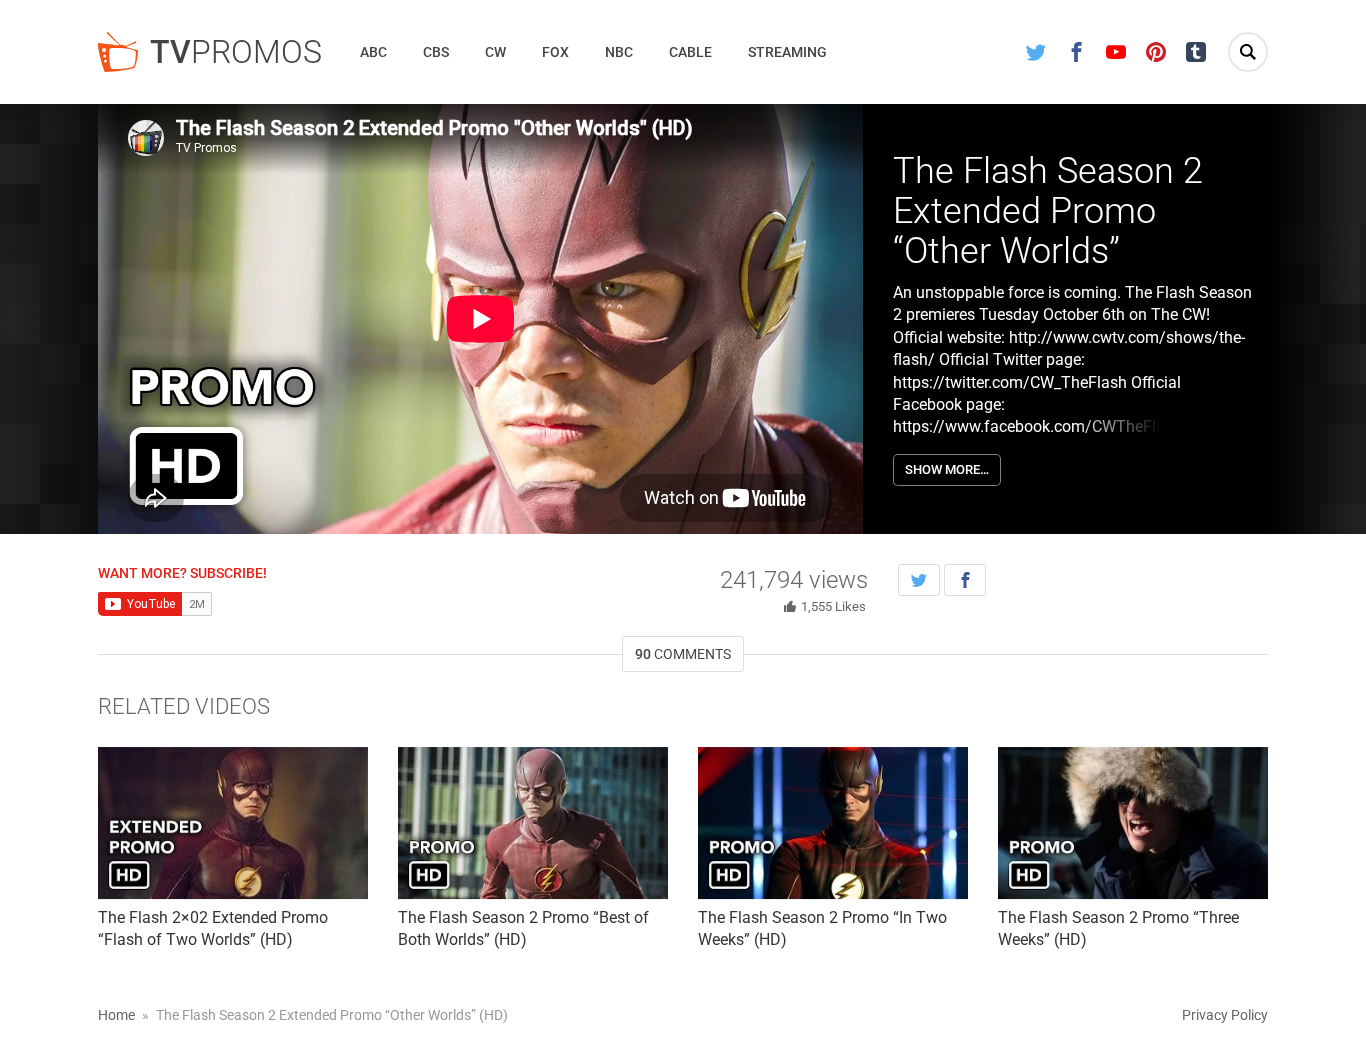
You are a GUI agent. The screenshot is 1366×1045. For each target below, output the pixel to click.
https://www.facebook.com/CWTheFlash (1037, 426)
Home (116, 1015)
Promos (236, 52)
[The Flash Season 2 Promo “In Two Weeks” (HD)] (833, 823)
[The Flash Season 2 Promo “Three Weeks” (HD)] (1133, 823)
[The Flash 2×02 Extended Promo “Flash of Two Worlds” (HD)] (233, 823)
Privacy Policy (1225, 1015)
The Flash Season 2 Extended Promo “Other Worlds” (1048, 210)
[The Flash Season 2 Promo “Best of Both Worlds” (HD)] (533, 823)
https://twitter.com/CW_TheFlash (1010, 382)
